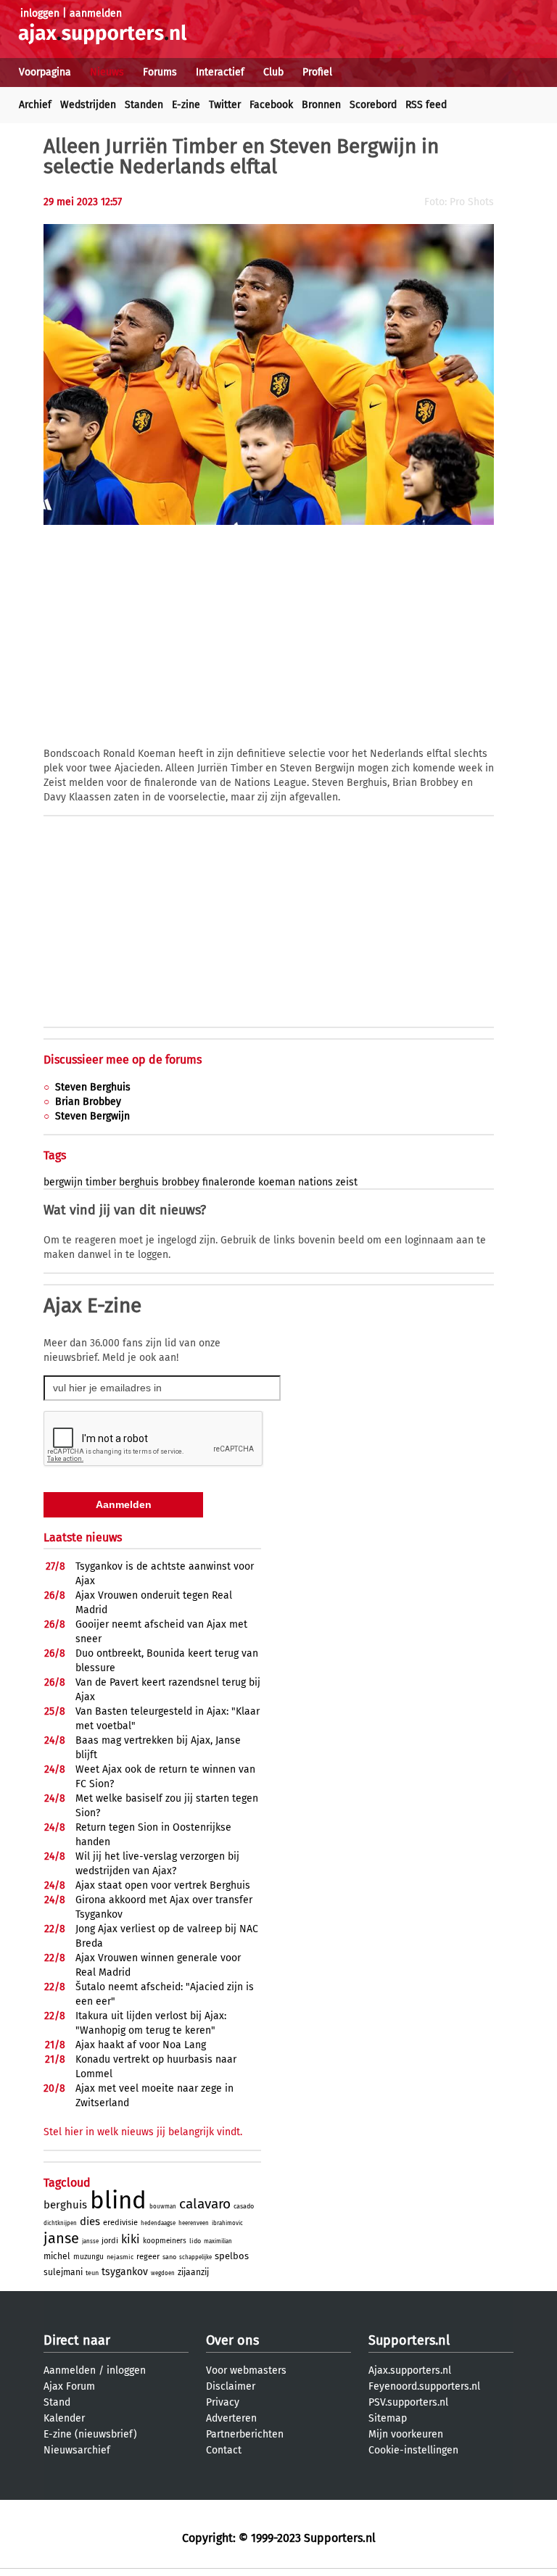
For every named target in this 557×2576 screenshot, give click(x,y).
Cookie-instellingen (413, 2450)
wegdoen (163, 2273)
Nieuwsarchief (77, 2450)
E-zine (186, 105)
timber (101, 1182)
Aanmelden (70, 2370)
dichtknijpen (60, 2223)
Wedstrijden (88, 105)
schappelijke (195, 2257)
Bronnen (321, 105)
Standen (144, 105)
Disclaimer (231, 2386)
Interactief (220, 72)
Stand (57, 2402)
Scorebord (373, 105)
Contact (224, 2450)
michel (57, 2256)
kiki (131, 2239)
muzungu (88, 2257)
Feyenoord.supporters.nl (424, 2386)
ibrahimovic (227, 2223)
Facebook (271, 105)
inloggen (40, 13)
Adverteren (231, 2418)
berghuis (139, 1182)
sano (169, 2257)
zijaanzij (193, 2272)
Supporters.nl (409, 2340)
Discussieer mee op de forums (123, 1060)
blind (118, 2200)
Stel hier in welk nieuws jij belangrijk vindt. (143, 2132)
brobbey (181, 1182)
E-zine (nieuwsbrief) (90, 2434)
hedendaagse (158, 2223)
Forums (160, 72)
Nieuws (107, 72)
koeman (277, 1182)
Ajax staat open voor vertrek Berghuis (163, 1885)
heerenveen (194, 2223)
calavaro (205, 2204)
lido (195, 2241)
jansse (90, 2241)
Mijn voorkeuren (406, 2434)
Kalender (64, 2418)
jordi (110, 2241)
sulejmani (63, 2272)
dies (90, 2221)
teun (92, 2273)
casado (244, 2206)
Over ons (232, 2340)
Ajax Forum (69, 2386)
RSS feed (426, 105)
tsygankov (125, 2272)
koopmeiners (165, 2241)
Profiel (317, 72)
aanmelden (96, 13)
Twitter (225, 105)
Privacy (223, 2402)
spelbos (232, 2256)
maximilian (218, 2241)
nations (315, 1182)
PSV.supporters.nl (408, 2402)
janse (61, 2238)
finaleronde (229, 1182)
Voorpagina (45, 72)
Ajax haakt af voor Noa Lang (141, 2045)
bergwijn (63, 1182)
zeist (347, 1182)
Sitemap (388, 2418)
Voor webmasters (246, 2370)
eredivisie (120, 2223)
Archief (35, 105)
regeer (148, 2257)
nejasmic (120, 2257)
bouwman (163, 2207)
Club (273, 72)
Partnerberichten (245, 2434)
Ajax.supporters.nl (410, 2370)
